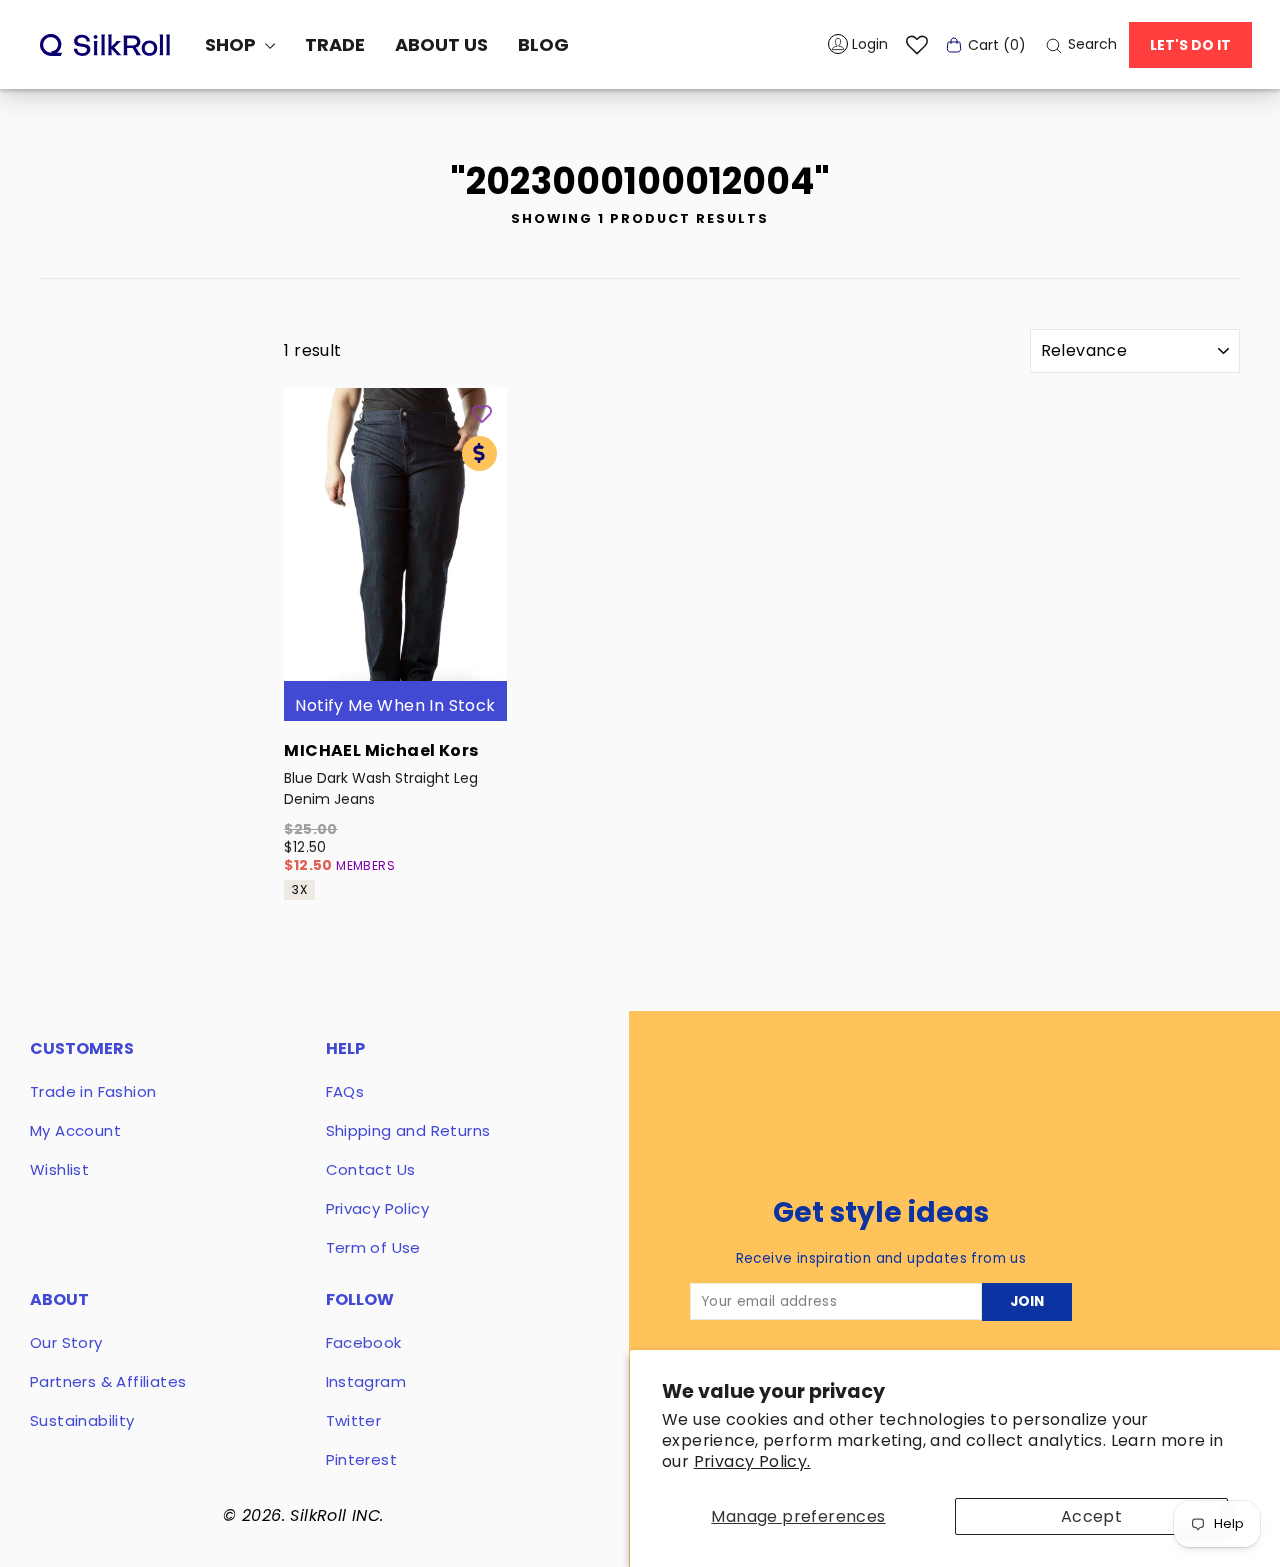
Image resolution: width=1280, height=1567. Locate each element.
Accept (1091, 1516)
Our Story (66, 1342)
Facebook (364, 1342)
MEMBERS (365, 865)
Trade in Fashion (93, 1091)
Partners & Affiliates (108, 1381)
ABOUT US (441, 44)
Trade (335, 44)
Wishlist (59, 1169)
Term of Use (373, 1247)
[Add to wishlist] (482, 413)
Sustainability (82, 1420)
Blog (543, 44)
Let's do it (1190, 45)
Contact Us (371, 1169)
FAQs (345, 1091)
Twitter (354, 1420)
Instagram (366, 1381)
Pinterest (362, 1459)
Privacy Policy (378, 1208)
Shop (232, 44)
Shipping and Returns (408, 1130)
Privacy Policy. (752, 1461)
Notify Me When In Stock (395, 705)
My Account (75, 1130)
